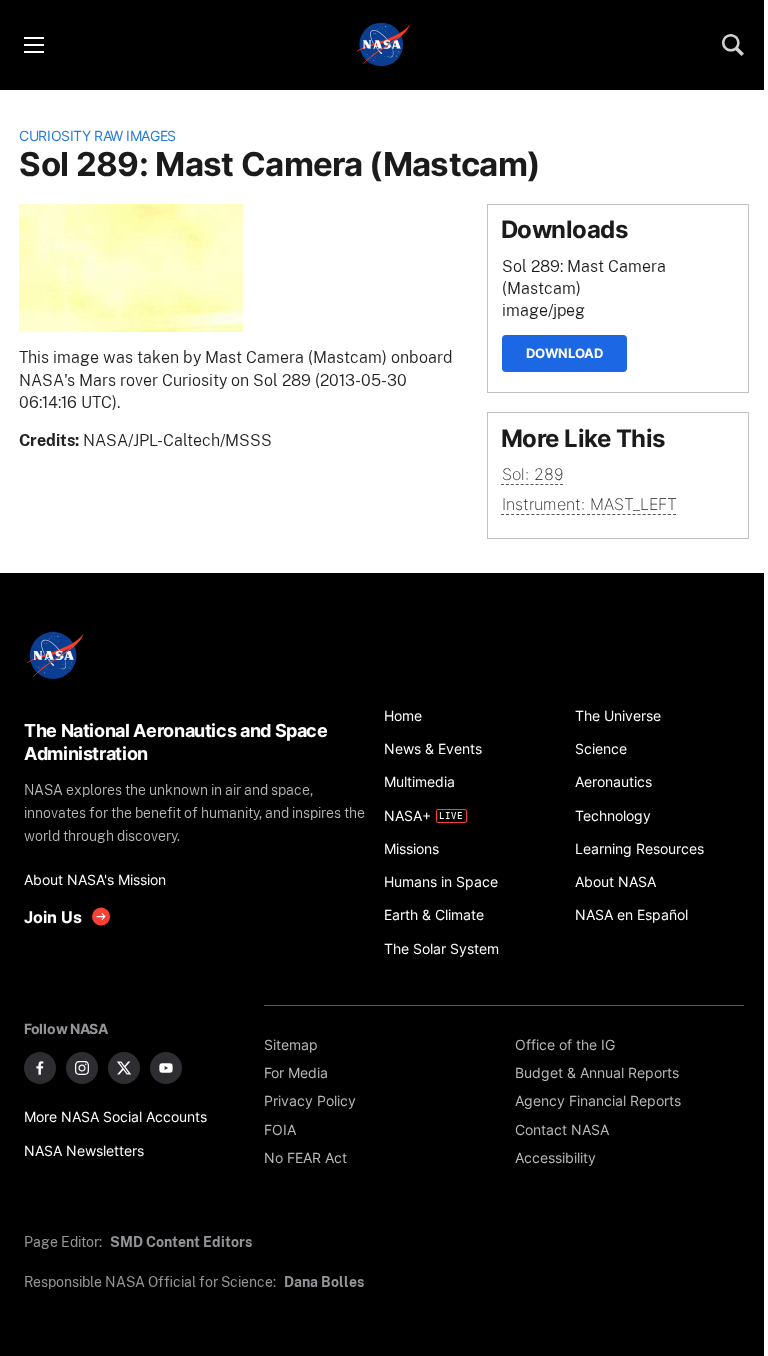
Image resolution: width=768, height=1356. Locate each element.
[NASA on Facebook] (40, 1068)
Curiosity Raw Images (97, 135)
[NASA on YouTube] (166, 1068)
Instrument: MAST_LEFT (589, 504)
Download (564, 353)
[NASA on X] (124, 1068)
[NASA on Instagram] (82, 1068)
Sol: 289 (533, 474)
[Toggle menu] (33, 45)
